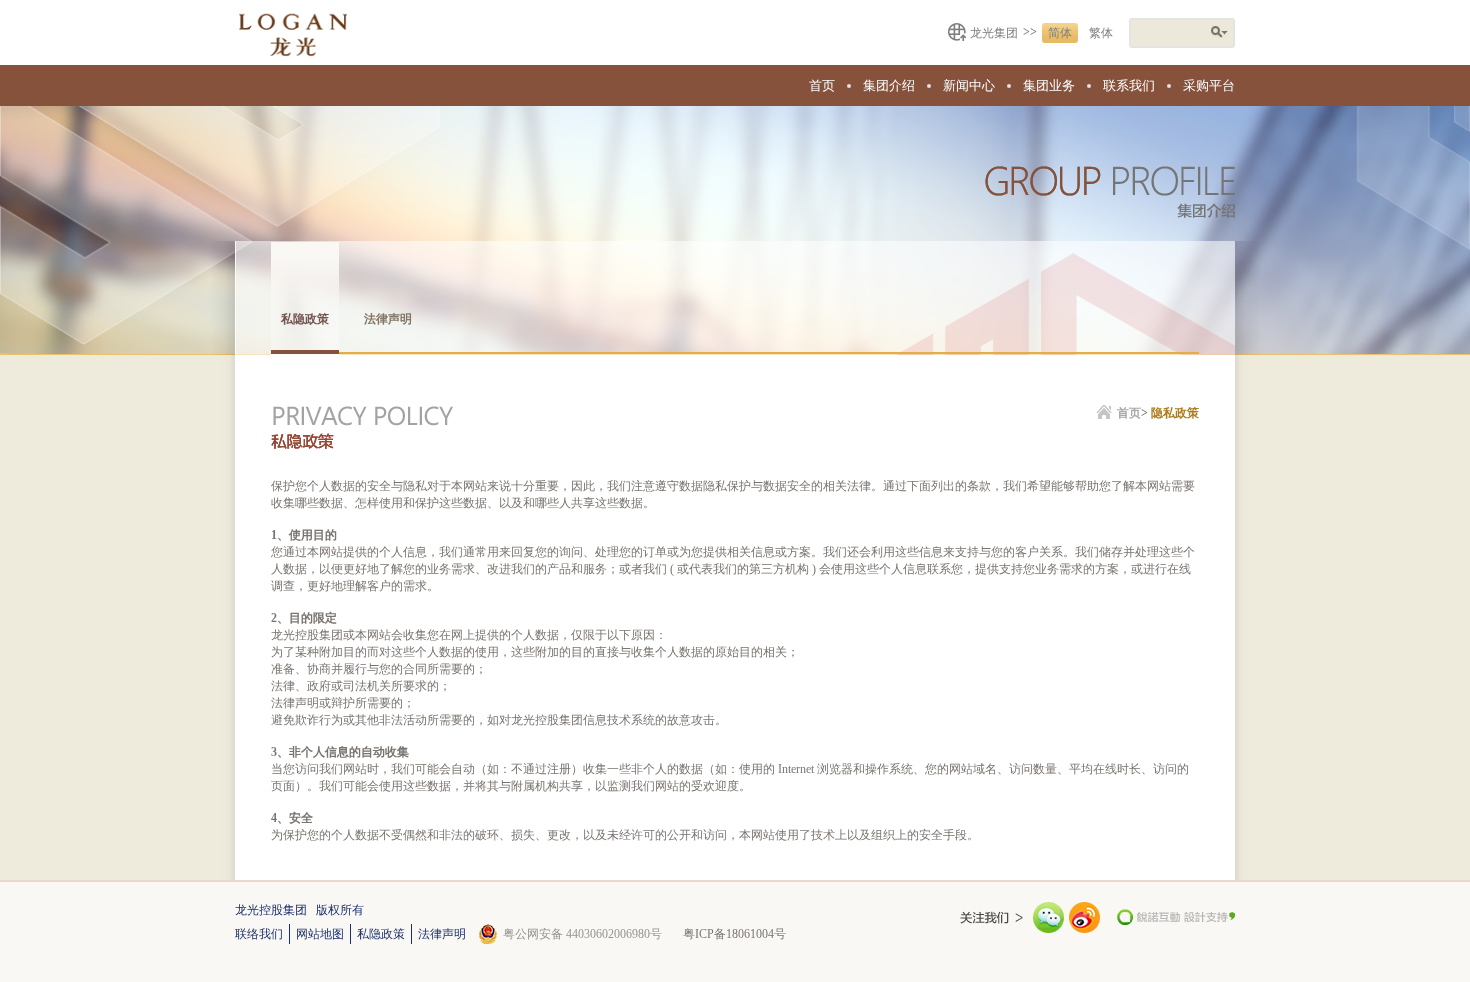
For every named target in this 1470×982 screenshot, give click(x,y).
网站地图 (320, 934)
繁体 (1101, 33)
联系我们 (1129, 85)
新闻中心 (969, 85)
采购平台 (1209, 85)
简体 (1060, 33)
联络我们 (259, 934)
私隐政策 (305, 319)
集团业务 (1049, 85)
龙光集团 (994, 33)
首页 (822, 85)
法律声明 (388, 319)
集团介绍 (889, 85)
